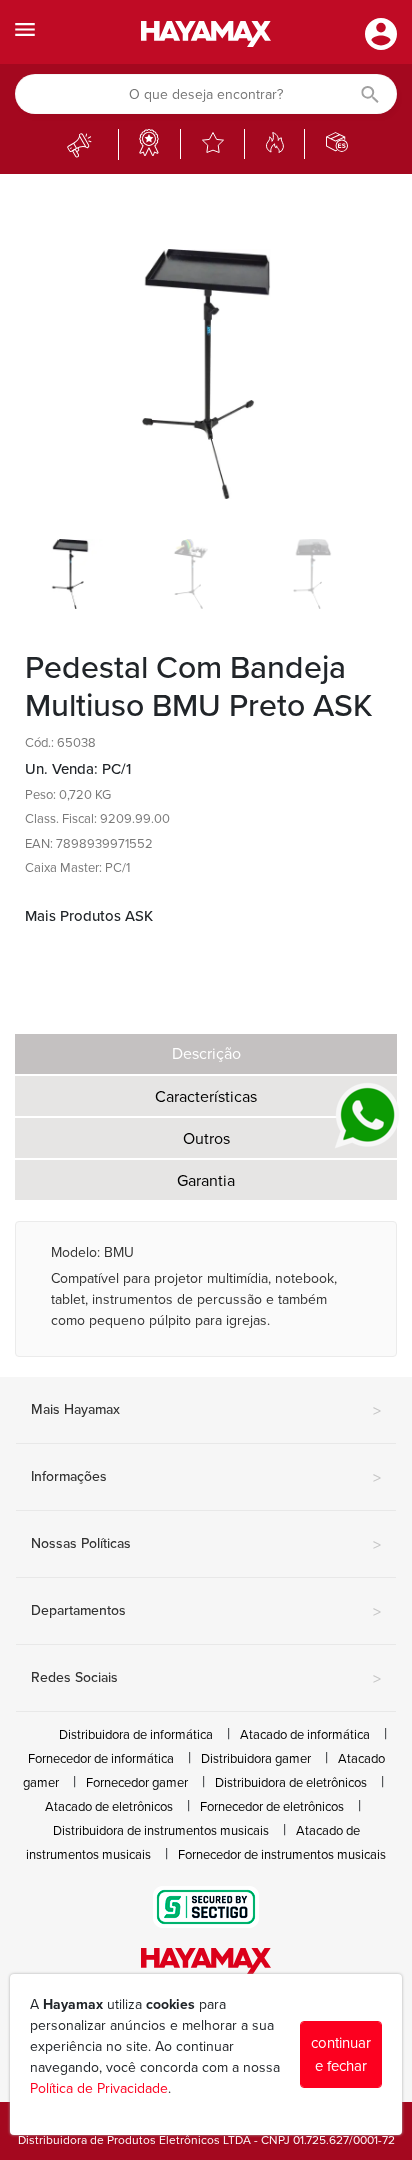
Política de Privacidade (99, 2088)
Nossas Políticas (206, 1545)
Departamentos (206, 1612)
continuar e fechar (341, 2054)
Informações (206, 1478)
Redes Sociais (206, 1679)
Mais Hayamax (206, 1411)
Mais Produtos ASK (89, 916)
